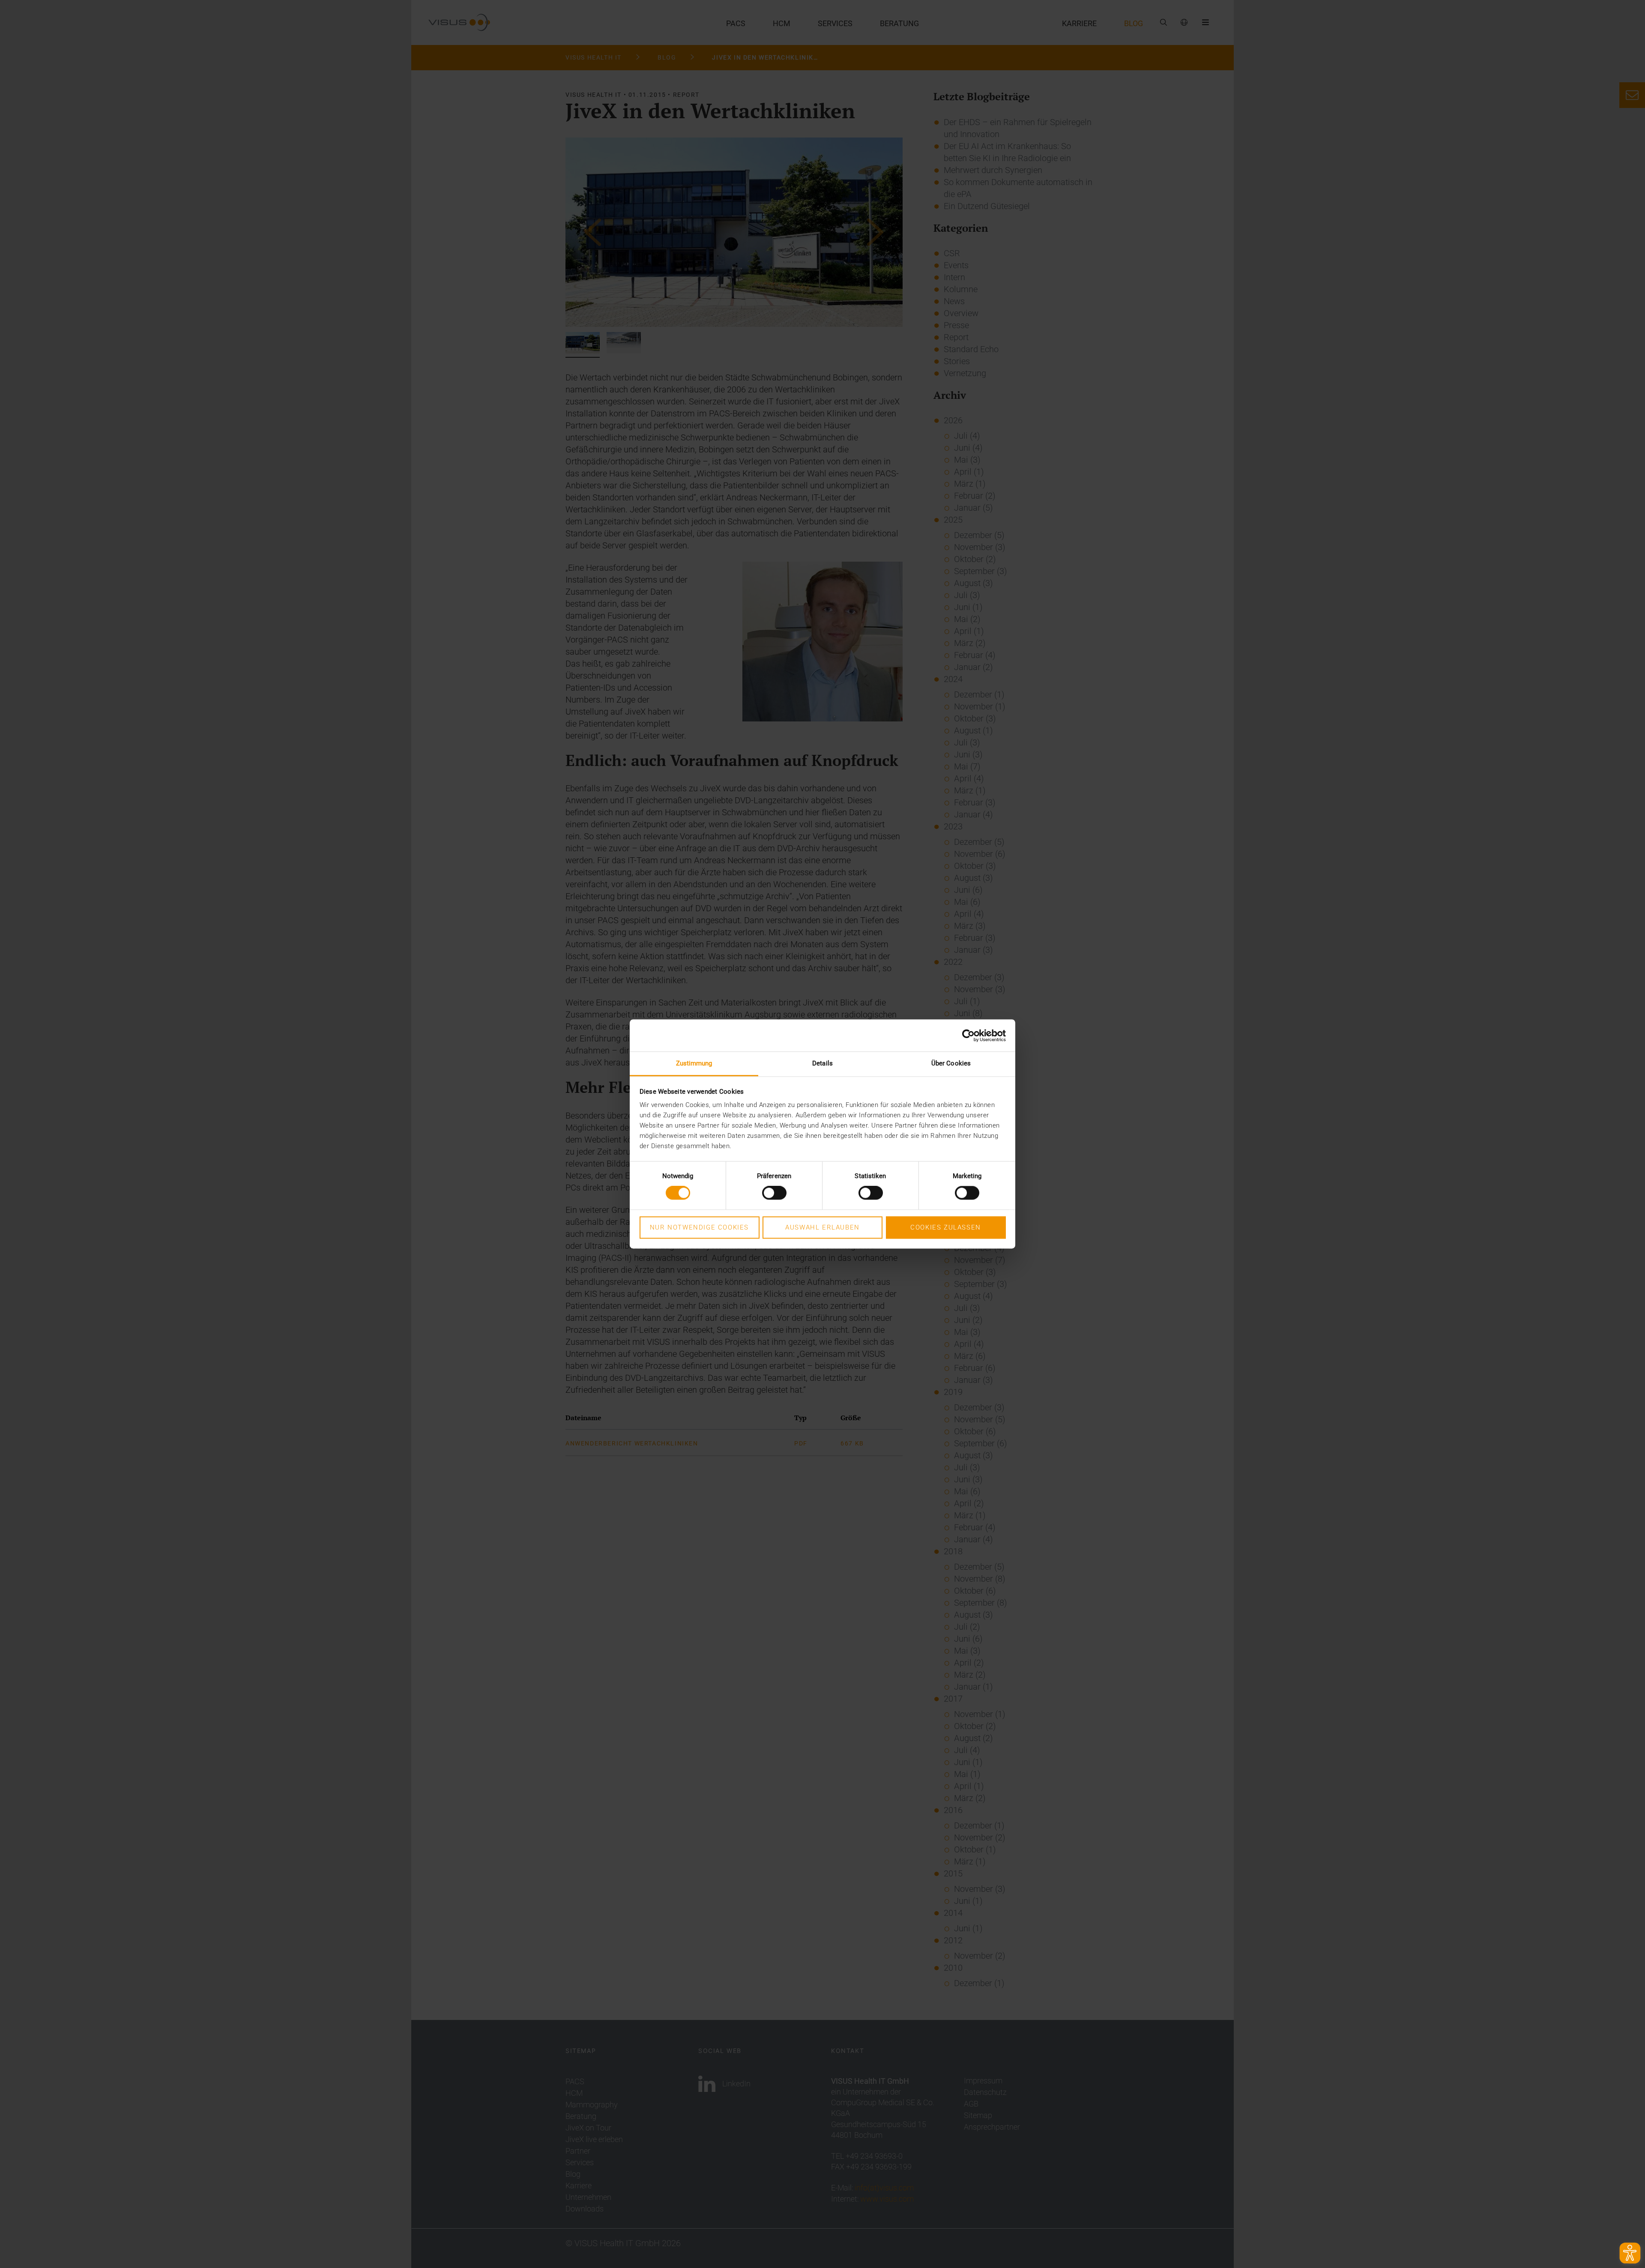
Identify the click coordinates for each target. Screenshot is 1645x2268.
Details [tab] (822, 1063)
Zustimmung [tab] (694, 1063)
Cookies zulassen (946, 1227)
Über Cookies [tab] (951, 1063)
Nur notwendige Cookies (699, 1227)
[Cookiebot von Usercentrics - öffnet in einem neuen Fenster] (968, 1035)
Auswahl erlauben (822, 1227)
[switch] (774, 1193)
